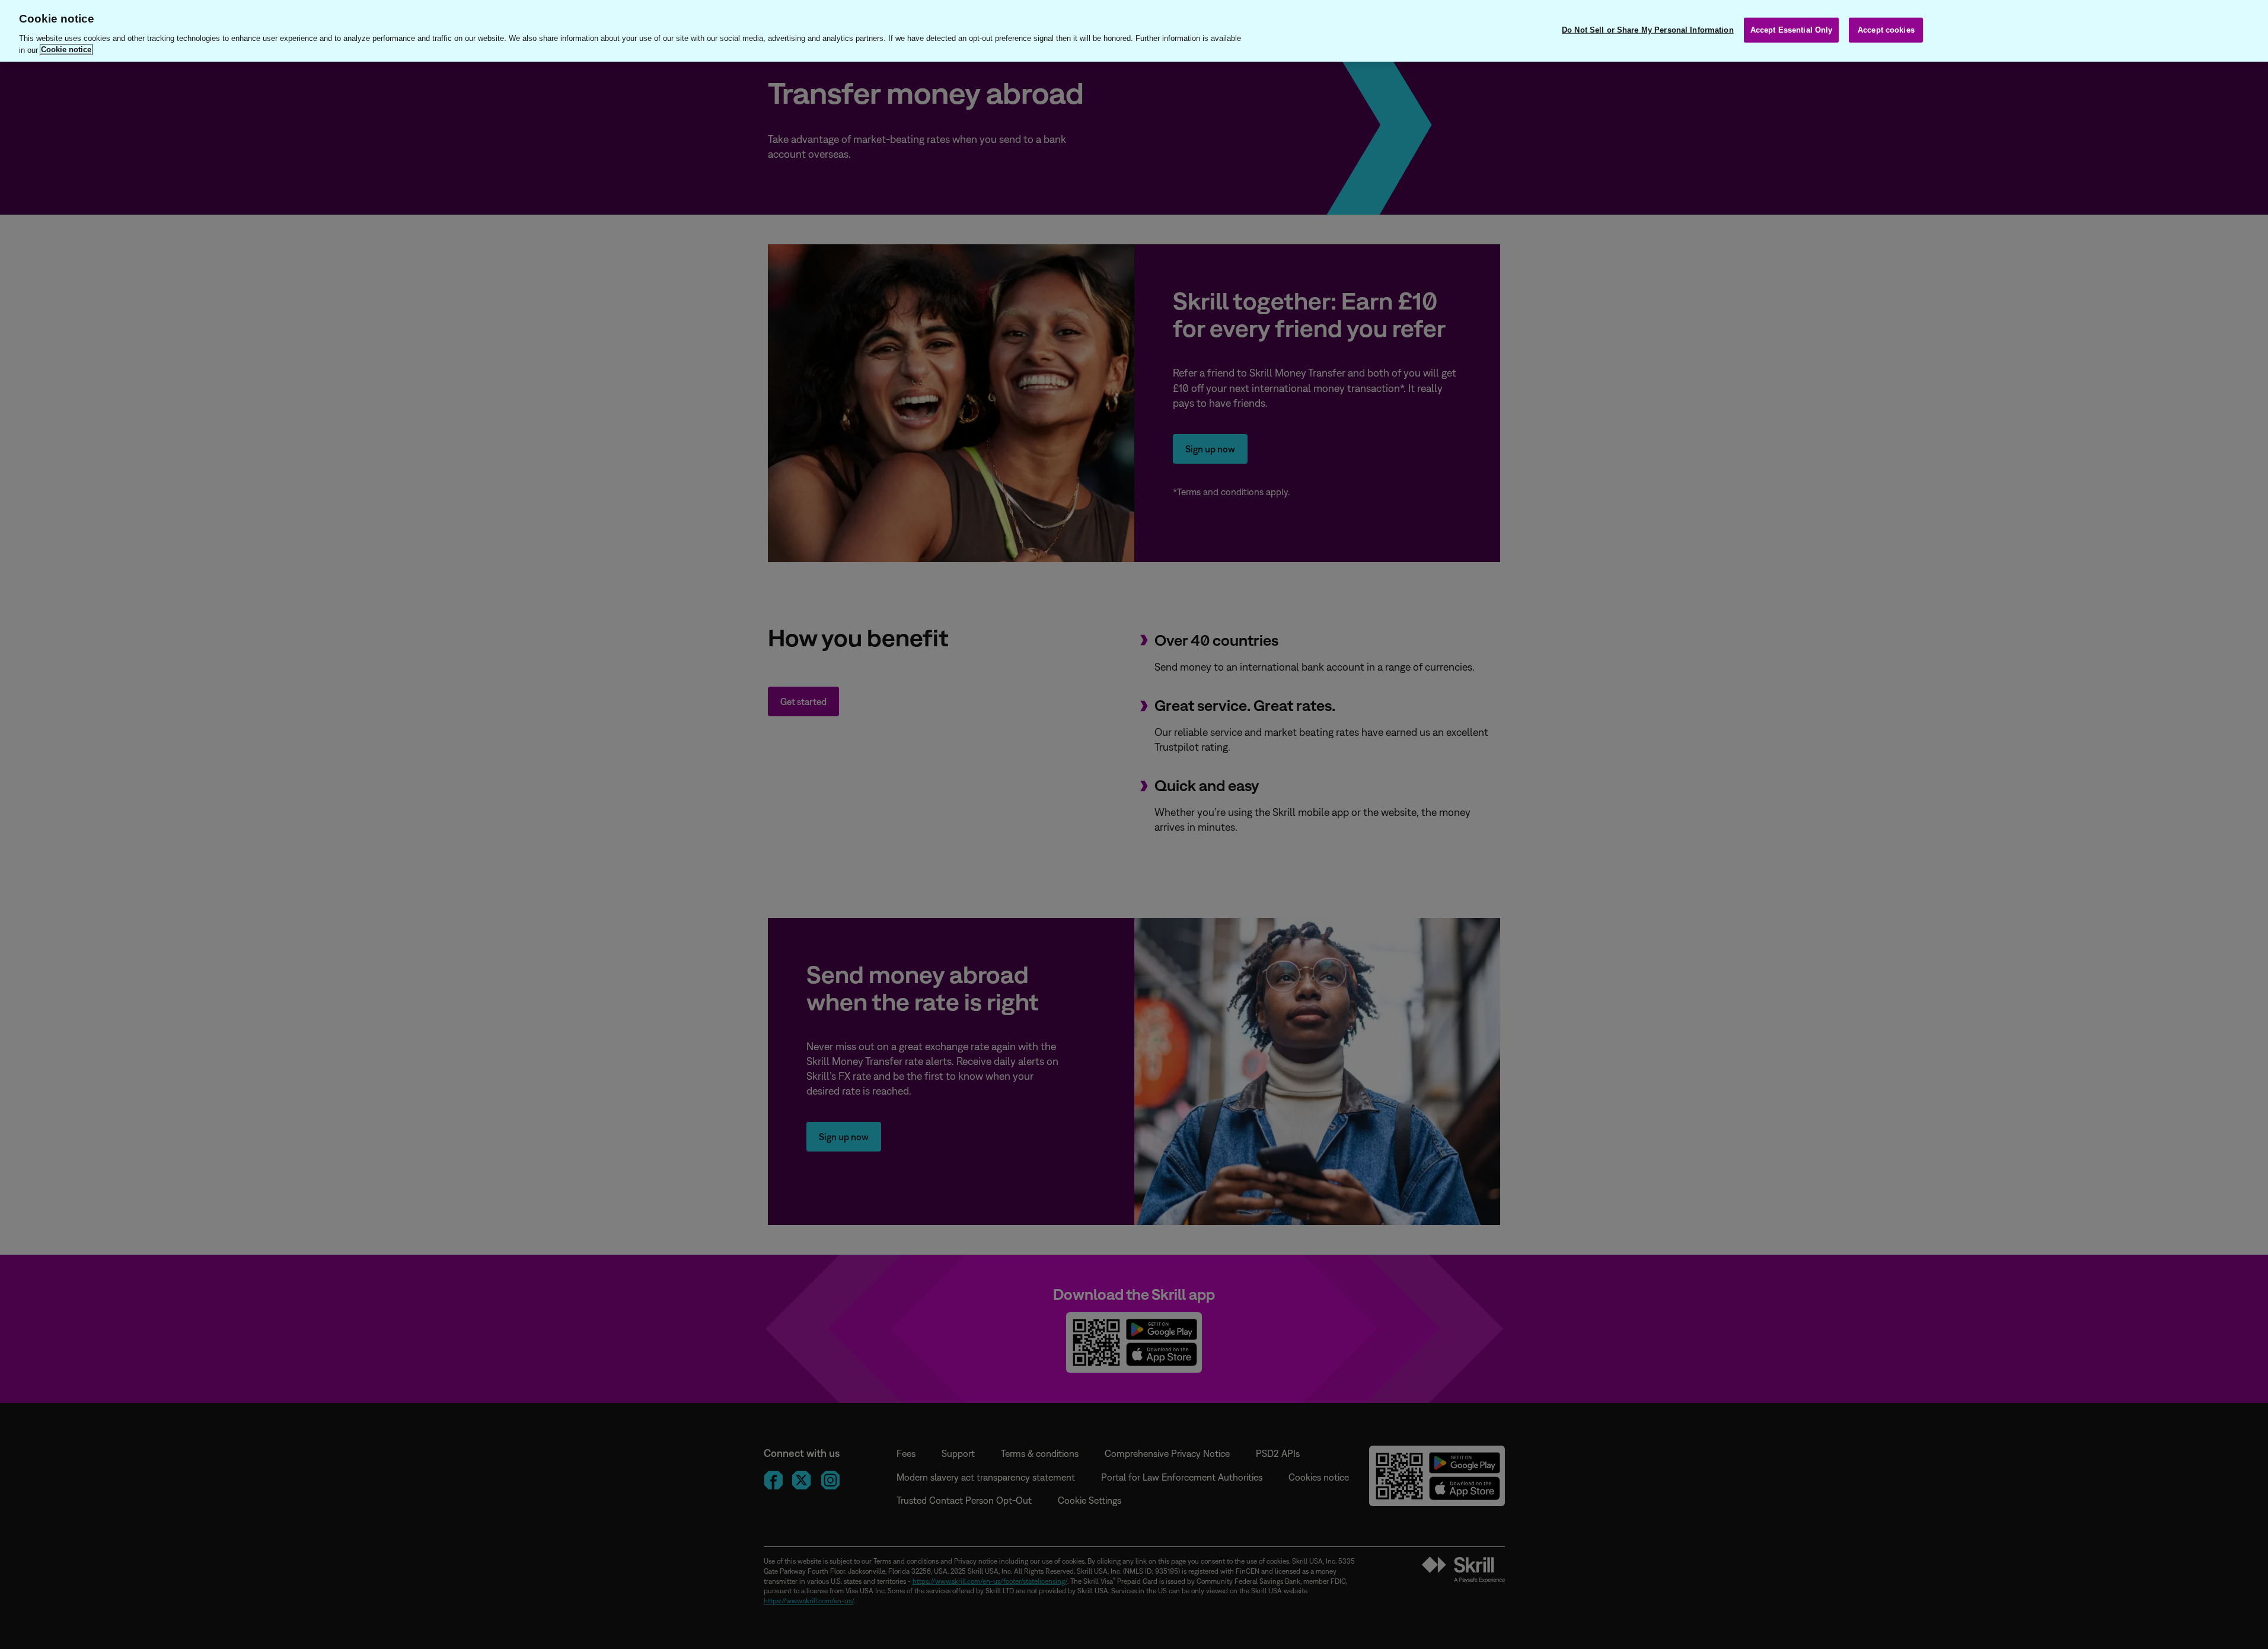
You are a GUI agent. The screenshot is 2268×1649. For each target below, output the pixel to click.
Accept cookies (1886, 30)
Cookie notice (66, 50)
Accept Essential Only (1792, 30)
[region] (1134, 31)
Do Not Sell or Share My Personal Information (1648, 30)
